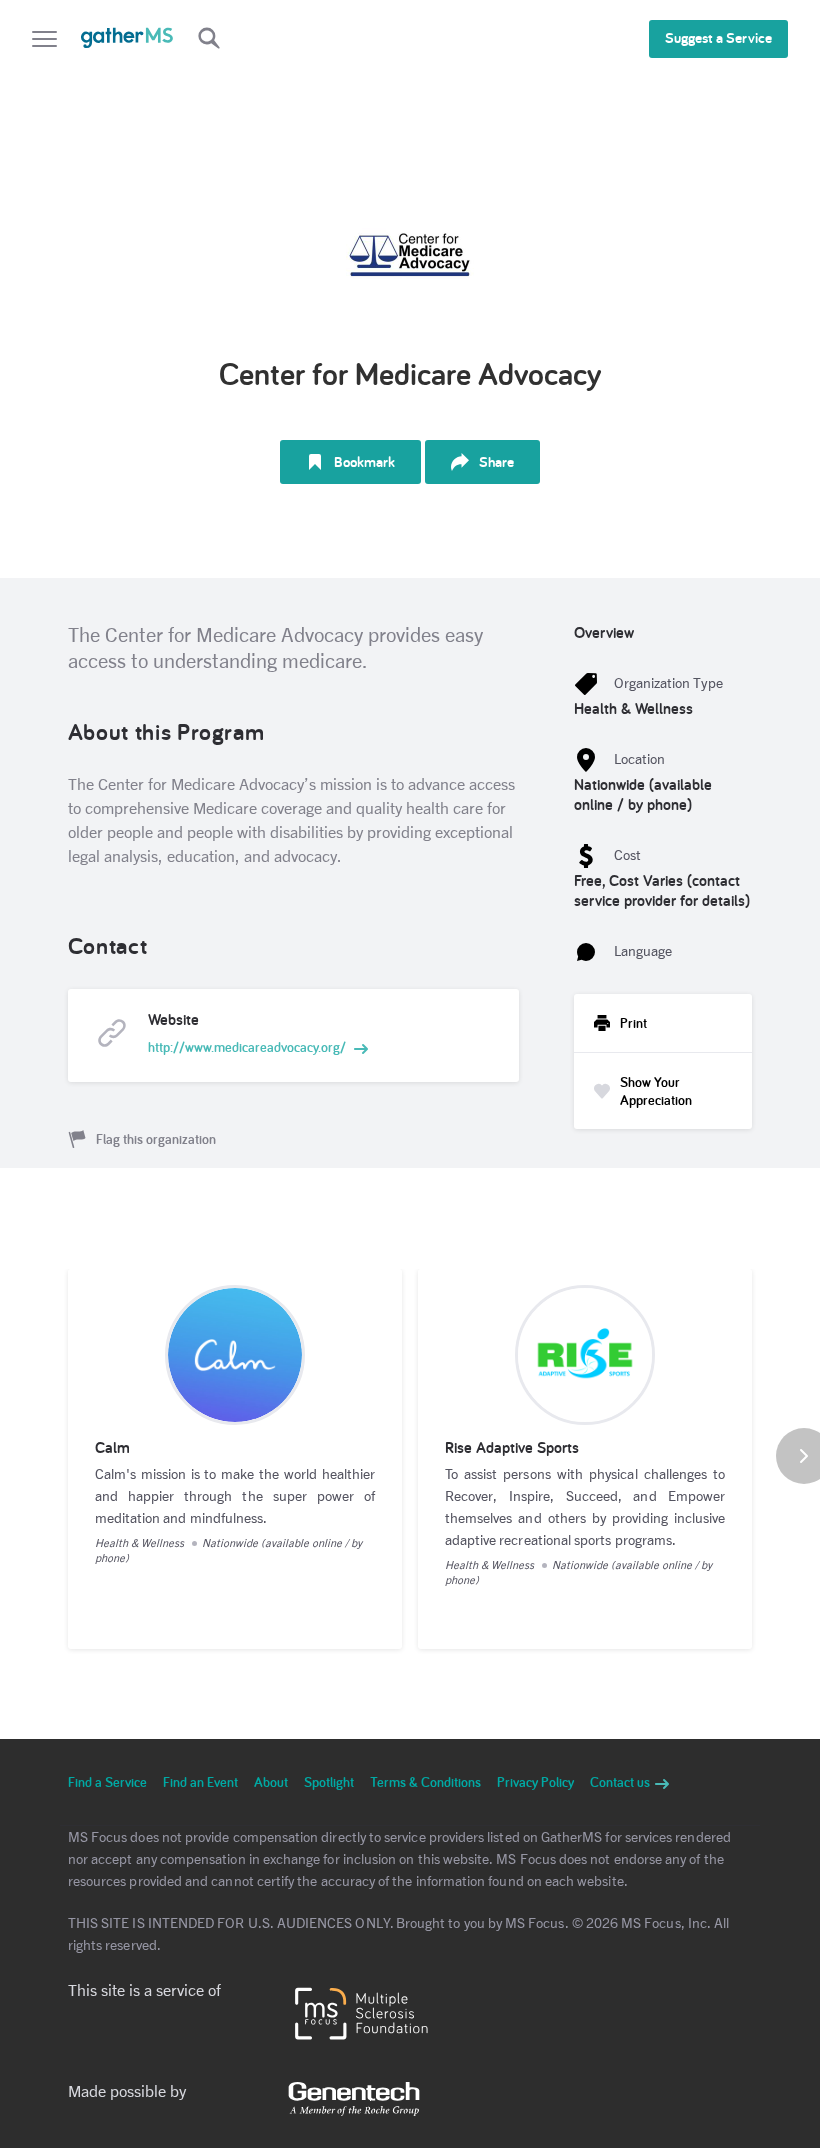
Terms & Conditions (425, 1782)
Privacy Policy (535, 1782)
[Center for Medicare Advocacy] (410, 252)
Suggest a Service (718, 37)
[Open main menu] (44, 41)
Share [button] (496, 461)
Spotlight (329, 1782)
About (271, 1782)
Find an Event (200, 1782)
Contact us (621, 1782)
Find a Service (107, 1782)
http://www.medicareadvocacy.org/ (247, 1047)
